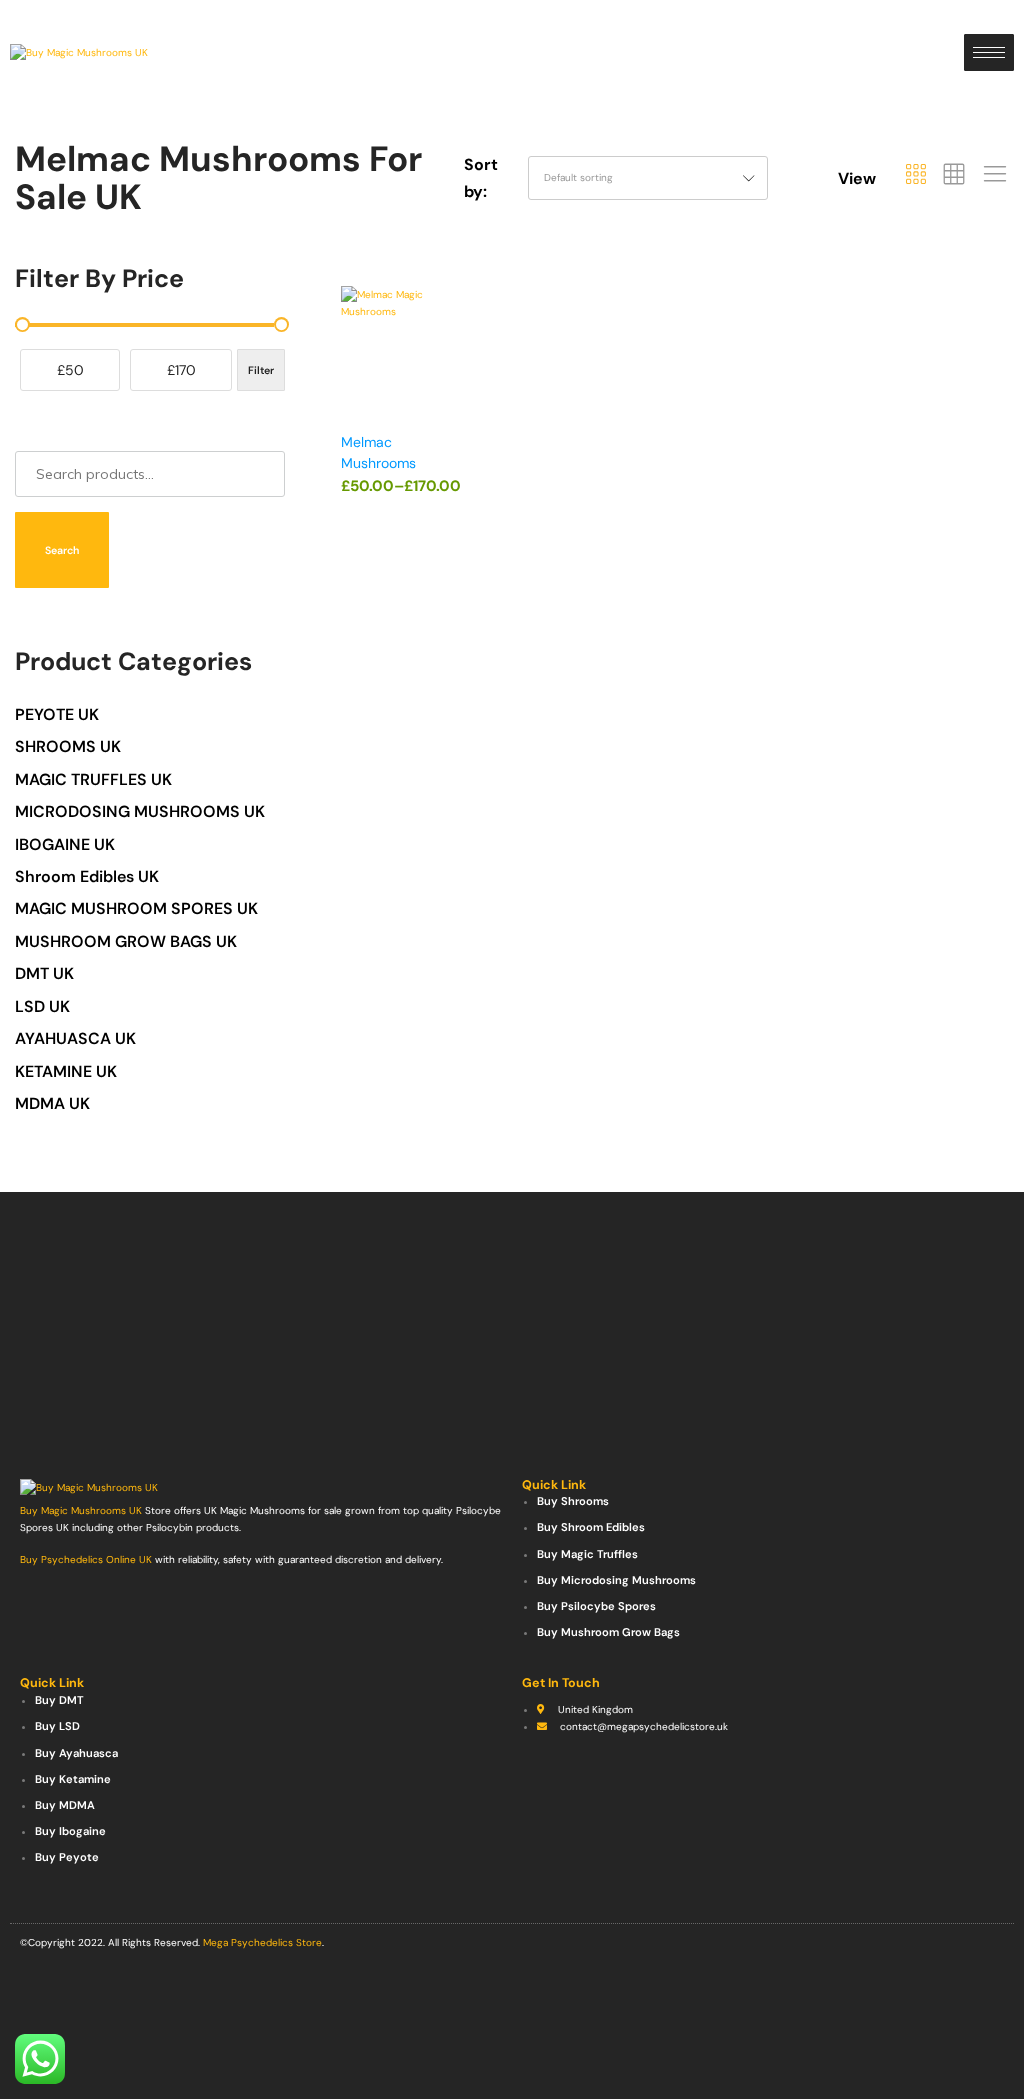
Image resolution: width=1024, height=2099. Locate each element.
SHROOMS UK (68, 746)
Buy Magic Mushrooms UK (81, 1510)
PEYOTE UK (57, 714)
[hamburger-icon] (989, 52)
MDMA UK (52, 1103)
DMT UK (44, 973)
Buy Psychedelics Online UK (86, 1559)
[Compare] (454, 368)
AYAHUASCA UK (75, 1038)
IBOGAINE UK (65, 844)
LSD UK (42, 1006)
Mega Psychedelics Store (262, 1942)
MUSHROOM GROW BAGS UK (126, 941)
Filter (261, 370)
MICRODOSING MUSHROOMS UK (140, 811)
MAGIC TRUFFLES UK (93, 779)
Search (62, 550)
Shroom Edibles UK (87, 876)
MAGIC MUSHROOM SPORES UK (136, 908)
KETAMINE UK (66, 1071)
